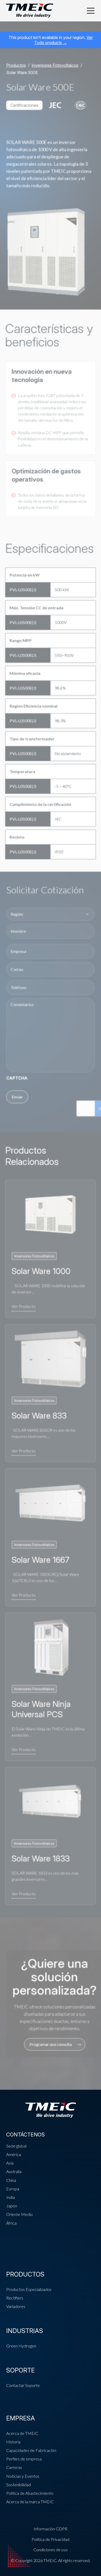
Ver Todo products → (63, 40)
